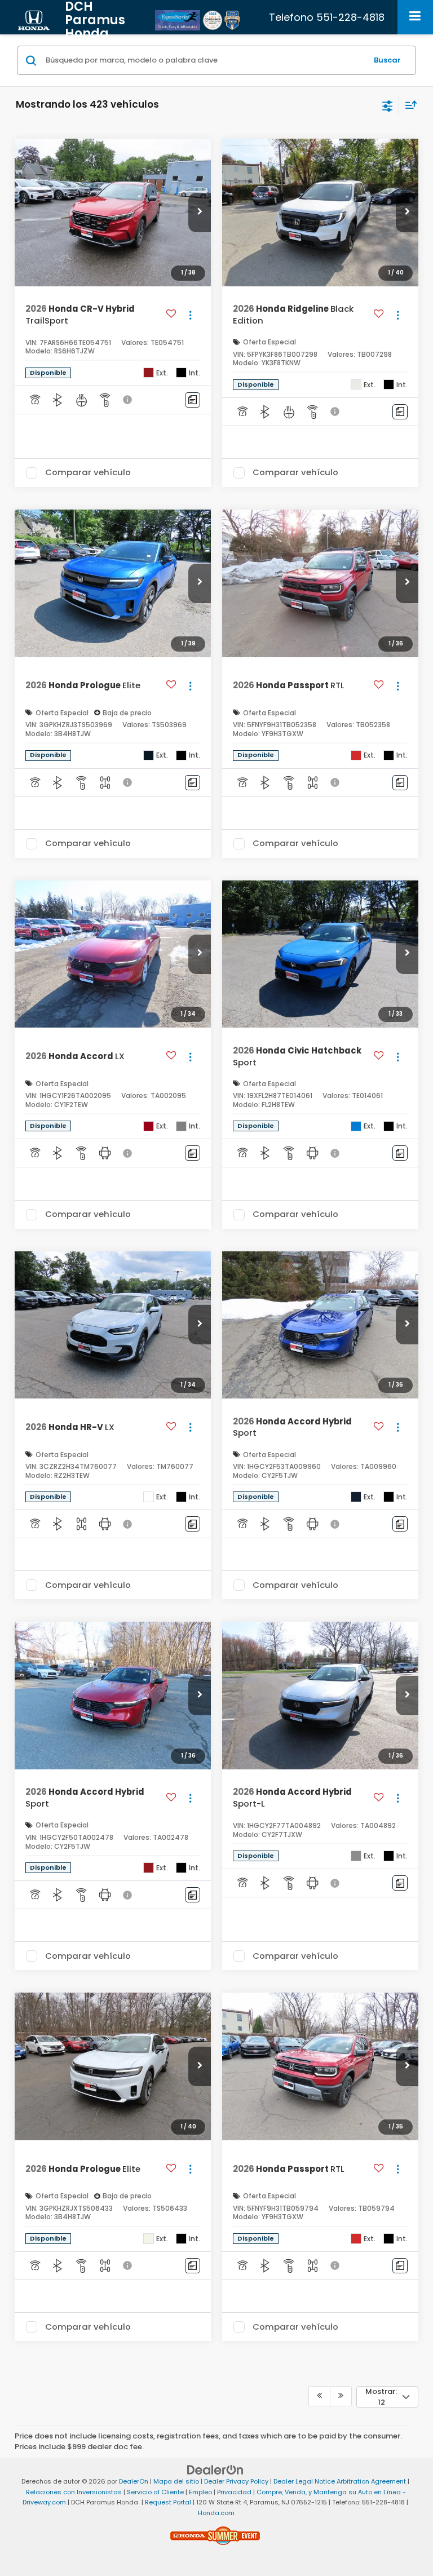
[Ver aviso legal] (129, 400)
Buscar (387, 60)
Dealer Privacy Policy (236, 2481)
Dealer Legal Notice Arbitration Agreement (340, 2481)
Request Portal (168, 2502)
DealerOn (134, 2481)
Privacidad (234, 2492)
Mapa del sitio (176, 2481)
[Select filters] (388, 105)
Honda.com (216, 2513)
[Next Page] (341, 2396)
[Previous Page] (319, 2396)
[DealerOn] (215, 2470)
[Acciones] (190, 315)
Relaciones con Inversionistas (74, 2492)
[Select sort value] (408, 105)
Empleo (200, 2492)
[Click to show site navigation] (415, 17)
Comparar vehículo (88, 473)
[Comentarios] (193, 400)
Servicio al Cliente (155, 2492)
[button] (200, 213)
